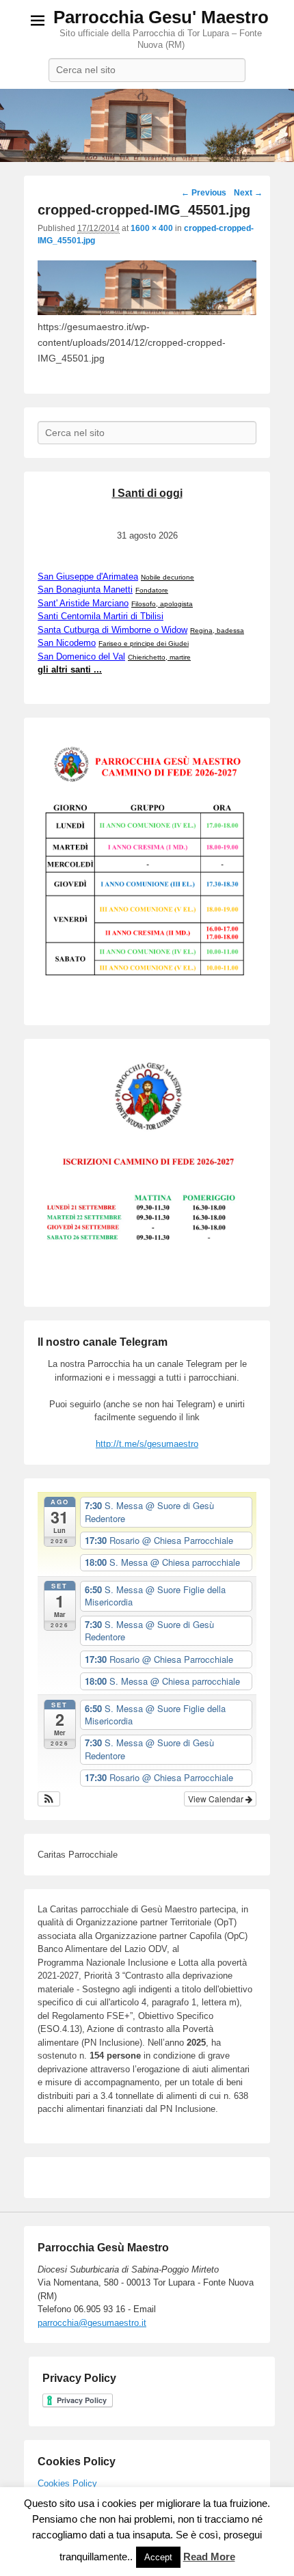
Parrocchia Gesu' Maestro (161, 17)
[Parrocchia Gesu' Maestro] (147, 126)
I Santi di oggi (147, 493)
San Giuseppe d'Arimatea (88, 577)
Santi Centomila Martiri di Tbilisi (101, 616)
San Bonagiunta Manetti (85, 589)
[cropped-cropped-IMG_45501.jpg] (147, 312)
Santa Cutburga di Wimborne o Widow (112, 630)
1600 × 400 (152, 228)
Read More (209, 2557)
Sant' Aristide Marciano (83, 603)
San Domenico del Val (81, 656)
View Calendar (217, 1799)
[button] (49, 1799)
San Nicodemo (67, 643)
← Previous (204, 193)
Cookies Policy (67, 2483)
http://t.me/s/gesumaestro (147, 1444)
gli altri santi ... (70, 669)
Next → (248, 193)
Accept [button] (158, 2557)
